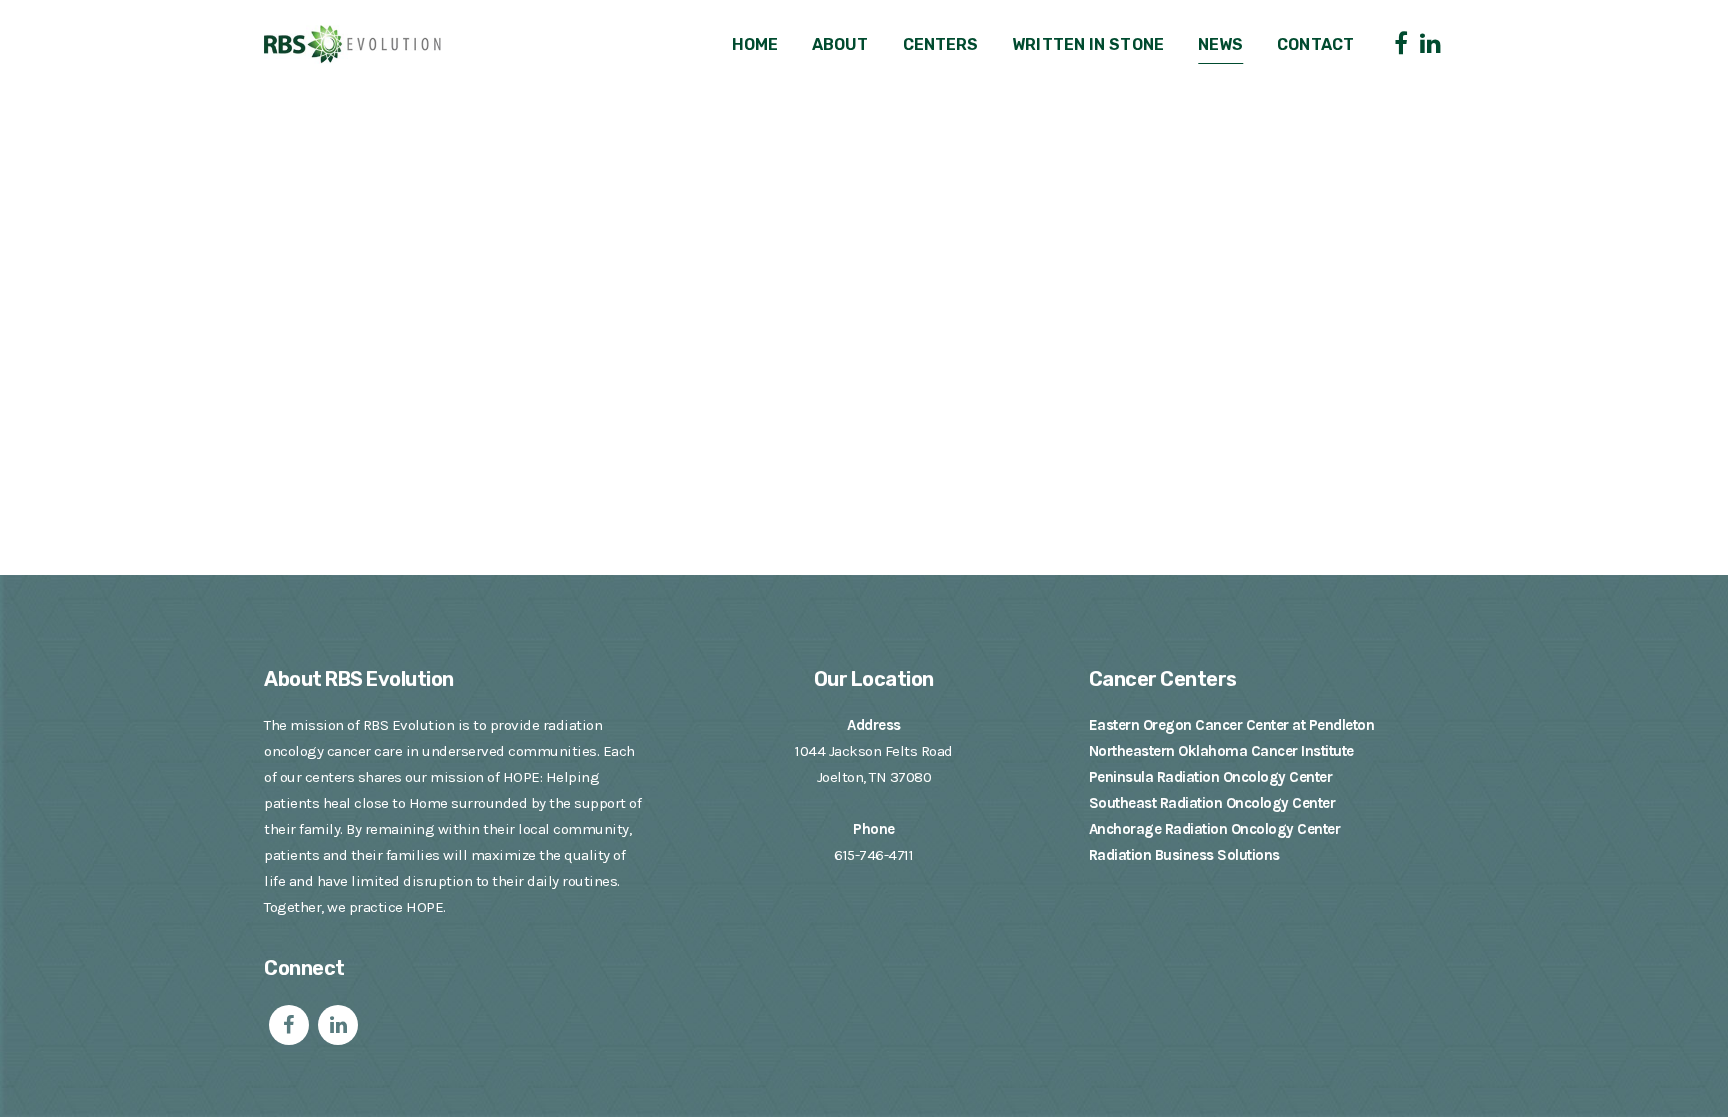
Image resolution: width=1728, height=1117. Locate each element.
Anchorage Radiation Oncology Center (1215, 829)
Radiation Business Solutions (1184, 855)
